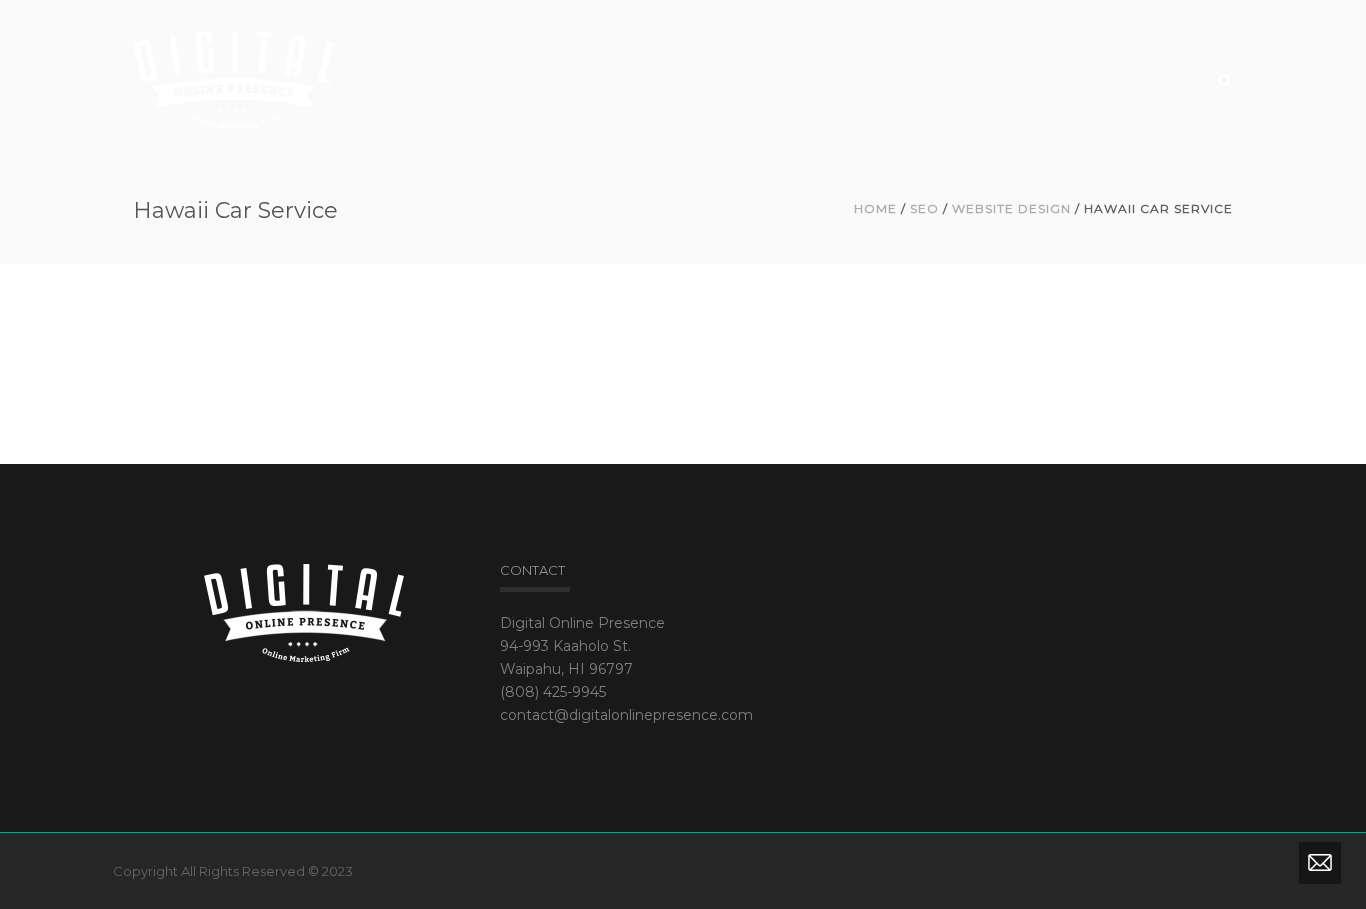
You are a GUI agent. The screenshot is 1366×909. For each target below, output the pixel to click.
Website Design (1011, 208)
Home (875, 208)
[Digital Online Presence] (233, 78)
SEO (924, 208)
